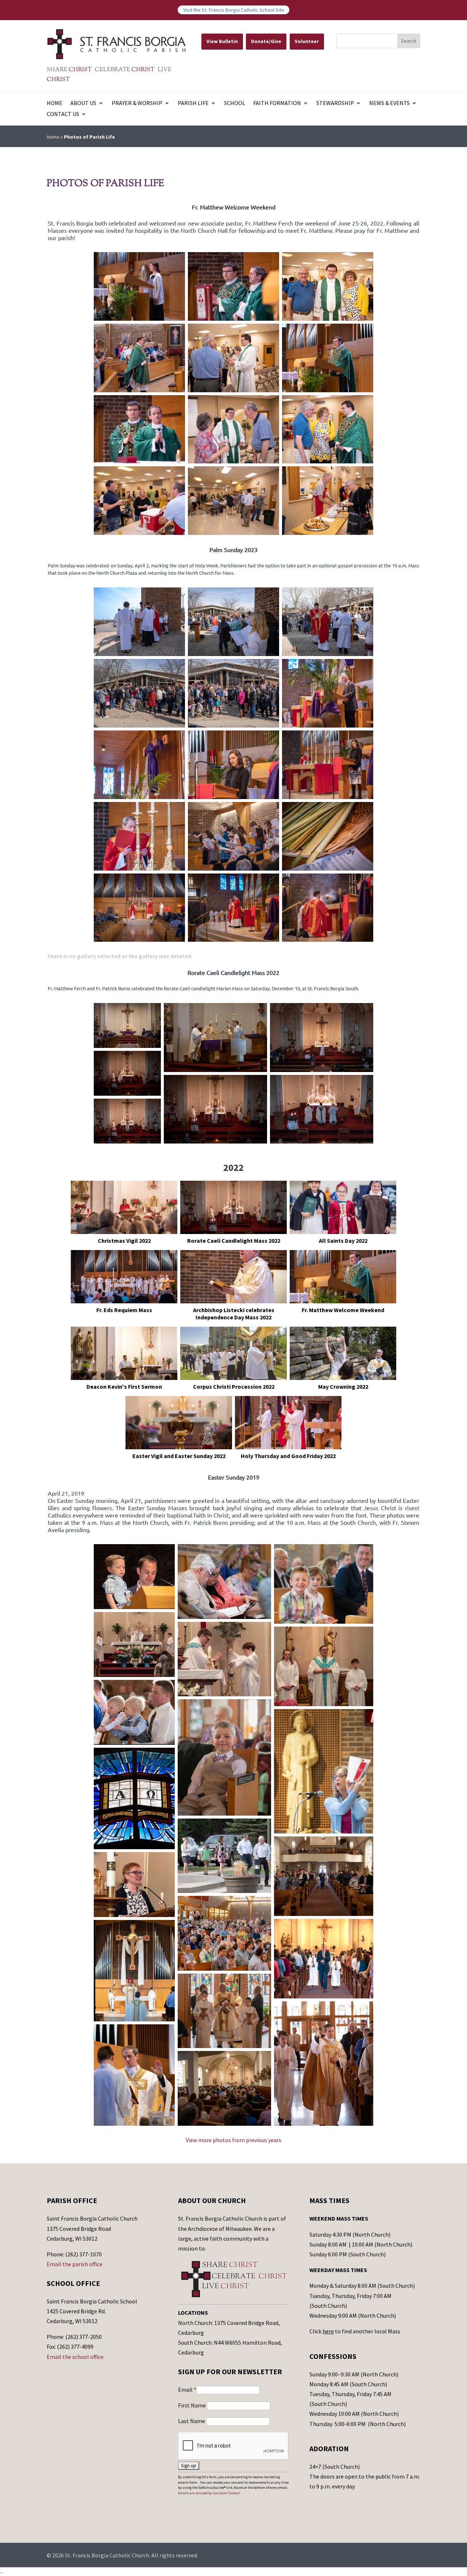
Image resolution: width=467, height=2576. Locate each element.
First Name (192, 2405)
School (235, 103)
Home (55, 103)
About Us (83, 103)
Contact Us (63, 114)
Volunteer (307, 41)
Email (187, 2390)
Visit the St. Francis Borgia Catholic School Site (234, 10)
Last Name (192, 2421)
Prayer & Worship (137, 103)
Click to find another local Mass (355, 2331)
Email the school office (75, 2357)
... (2, 2571)
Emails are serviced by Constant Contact (209, 2493)
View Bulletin (222, 41)
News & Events (389, 103)
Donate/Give (266, 41)
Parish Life (193, 103)
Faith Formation (277, 103)
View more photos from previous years (233, 2140)
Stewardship (335, 103)
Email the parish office (75, 2264)
